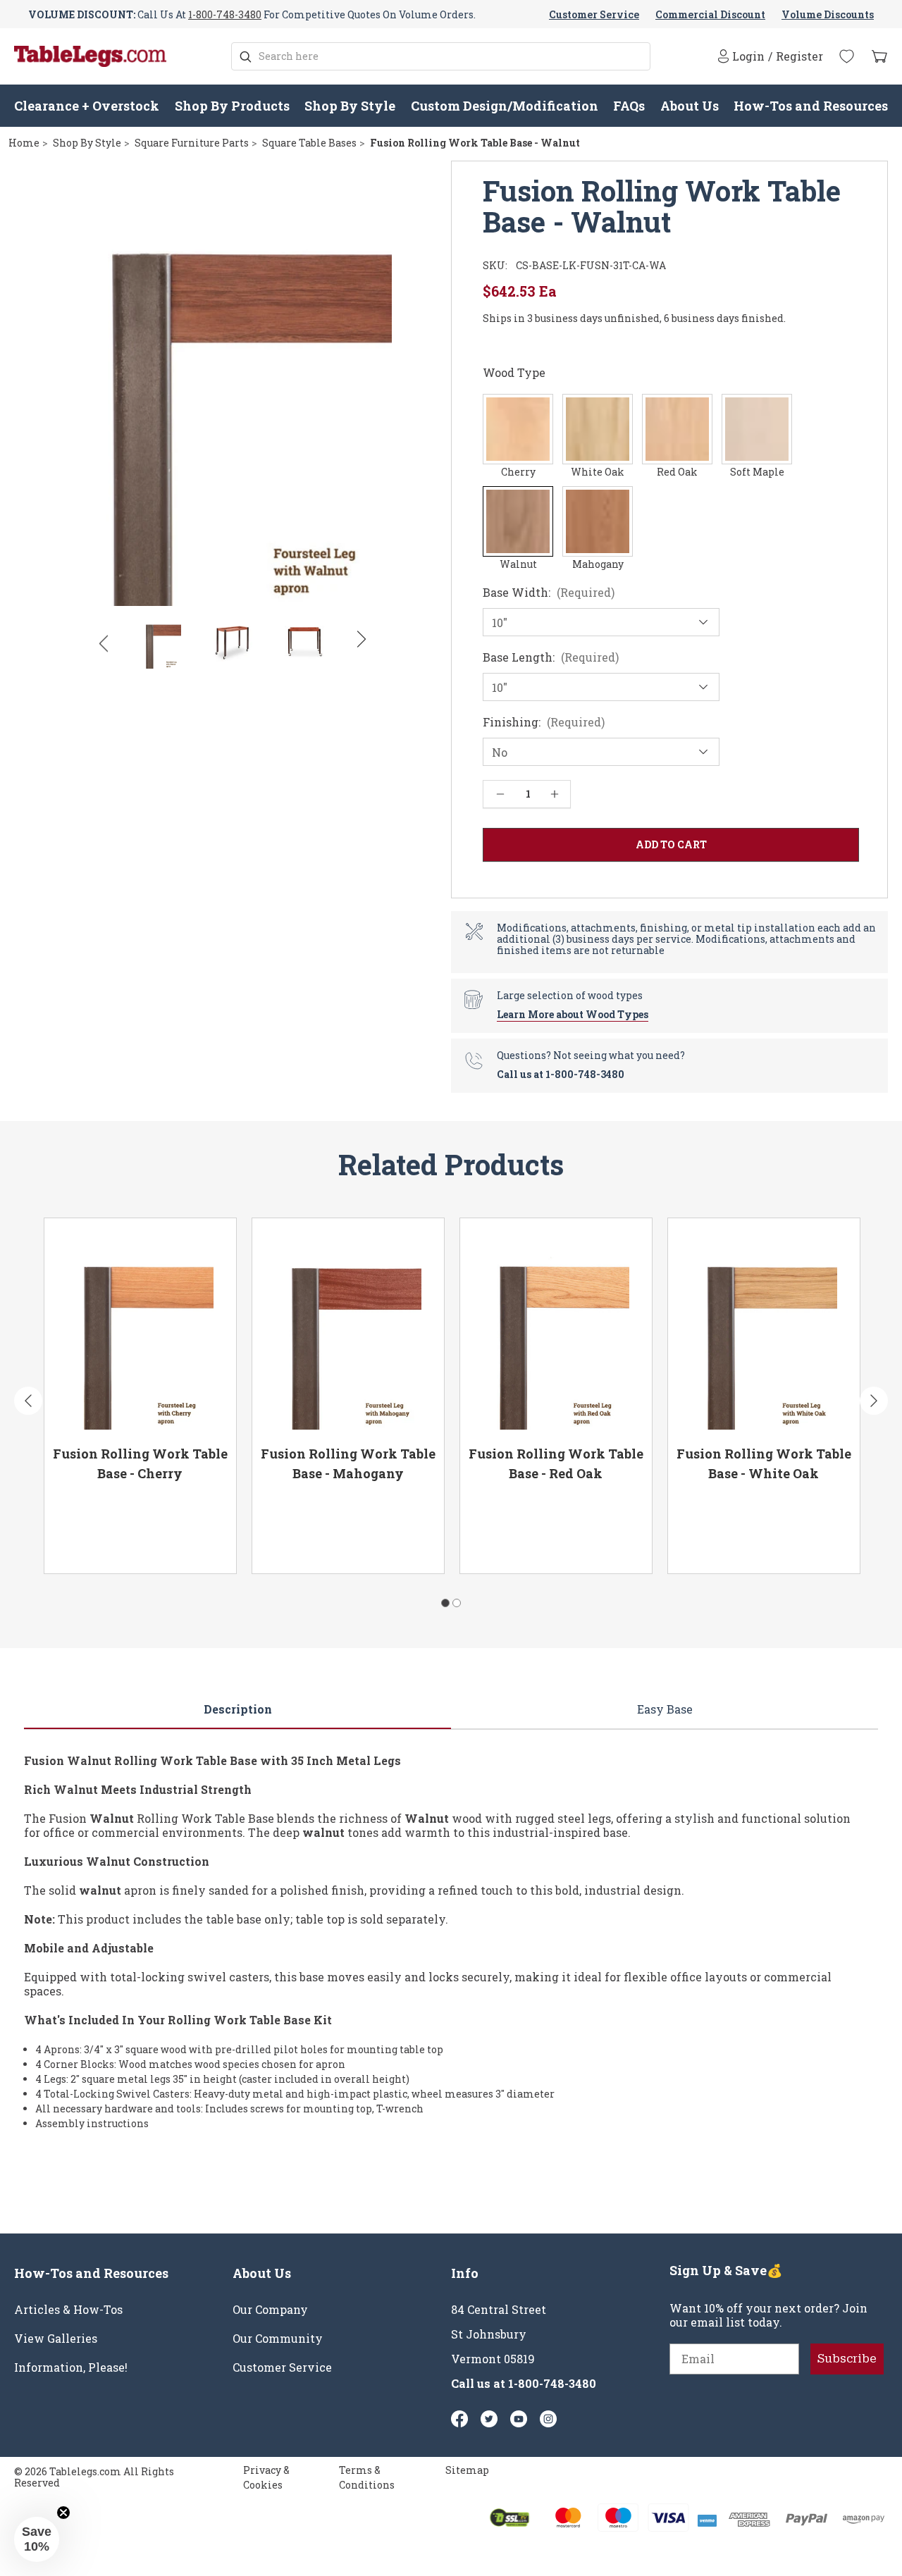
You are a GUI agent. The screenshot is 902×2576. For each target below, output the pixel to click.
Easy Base (665, 1709)
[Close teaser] (63, 2513)
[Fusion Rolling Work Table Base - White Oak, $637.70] (764, 1327)
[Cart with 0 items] (879, 57)
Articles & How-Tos (68, 2310)
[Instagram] (548, 2419)
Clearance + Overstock (87, 106)
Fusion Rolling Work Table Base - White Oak (764, 1463)
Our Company (270, 2310)
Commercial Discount (710, 14)
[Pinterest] (489, 2419)
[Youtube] (519, 2419)
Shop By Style (350, 106)
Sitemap (467, 2470)
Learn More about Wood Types (573, 1014)
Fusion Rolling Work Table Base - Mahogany (348, 1463)
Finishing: (544, 722)
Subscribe (847, 2359)
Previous (103, 643)
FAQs (629, 106)
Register (799, 56)
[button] (37, 2539)
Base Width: (549, 593)
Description (238, 1709)
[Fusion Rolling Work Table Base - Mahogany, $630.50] (348, 1327)
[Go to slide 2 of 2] (457, 1603)
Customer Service (594, 14)
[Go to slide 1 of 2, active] (445, 1603)
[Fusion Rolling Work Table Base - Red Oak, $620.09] (556, 1327)
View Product (98, 1543)
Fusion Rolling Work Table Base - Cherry (140, 1463)
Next (362, 640)
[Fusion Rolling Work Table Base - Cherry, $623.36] (140, 1327)
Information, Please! (71, 2367)
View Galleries (56, 2339)
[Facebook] (459, 2419)
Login (748, 56)
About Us (690, 106)
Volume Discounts (828, 14)
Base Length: (551, 657)
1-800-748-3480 (225, 14)
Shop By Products (232, 106)
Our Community (278, 2339)
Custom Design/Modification (505, 106)
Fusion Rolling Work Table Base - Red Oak (556, 1463)
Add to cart (187, 1543)
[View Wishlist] (847, 56)
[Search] (246, 57)
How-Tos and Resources (811, 106)
